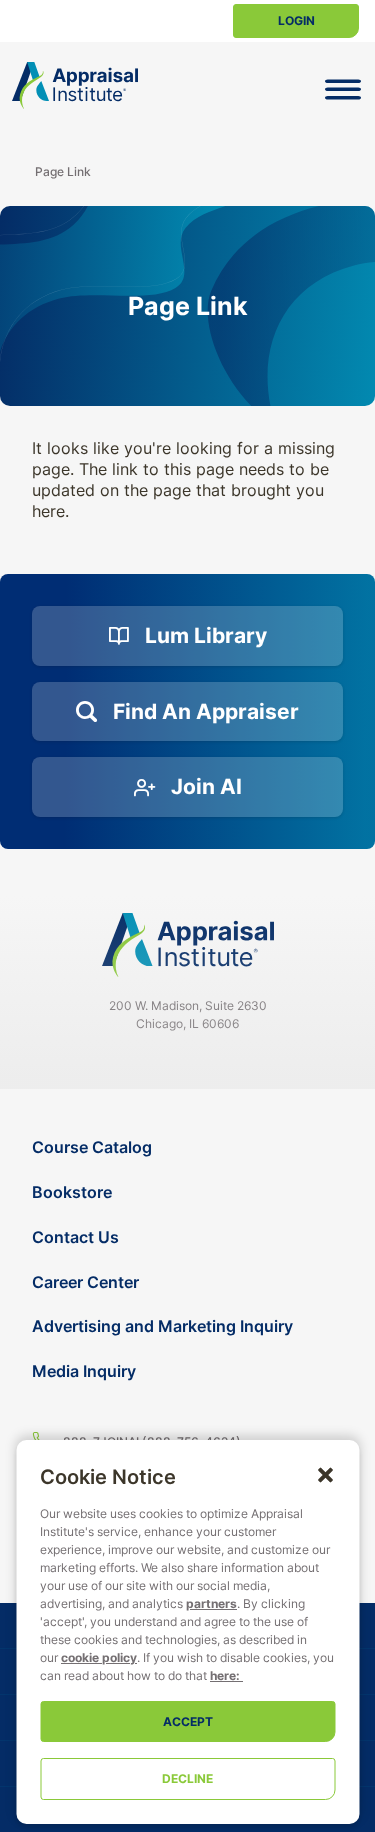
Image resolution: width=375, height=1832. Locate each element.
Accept (188, 1721)
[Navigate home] (188, 945)
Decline (187, 1778)
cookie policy (99, 1657)
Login (296, 20)
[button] (325, 1474)
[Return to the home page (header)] (75, 85)
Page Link (63, 171)
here (223, 1675)
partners (211, 1603)
